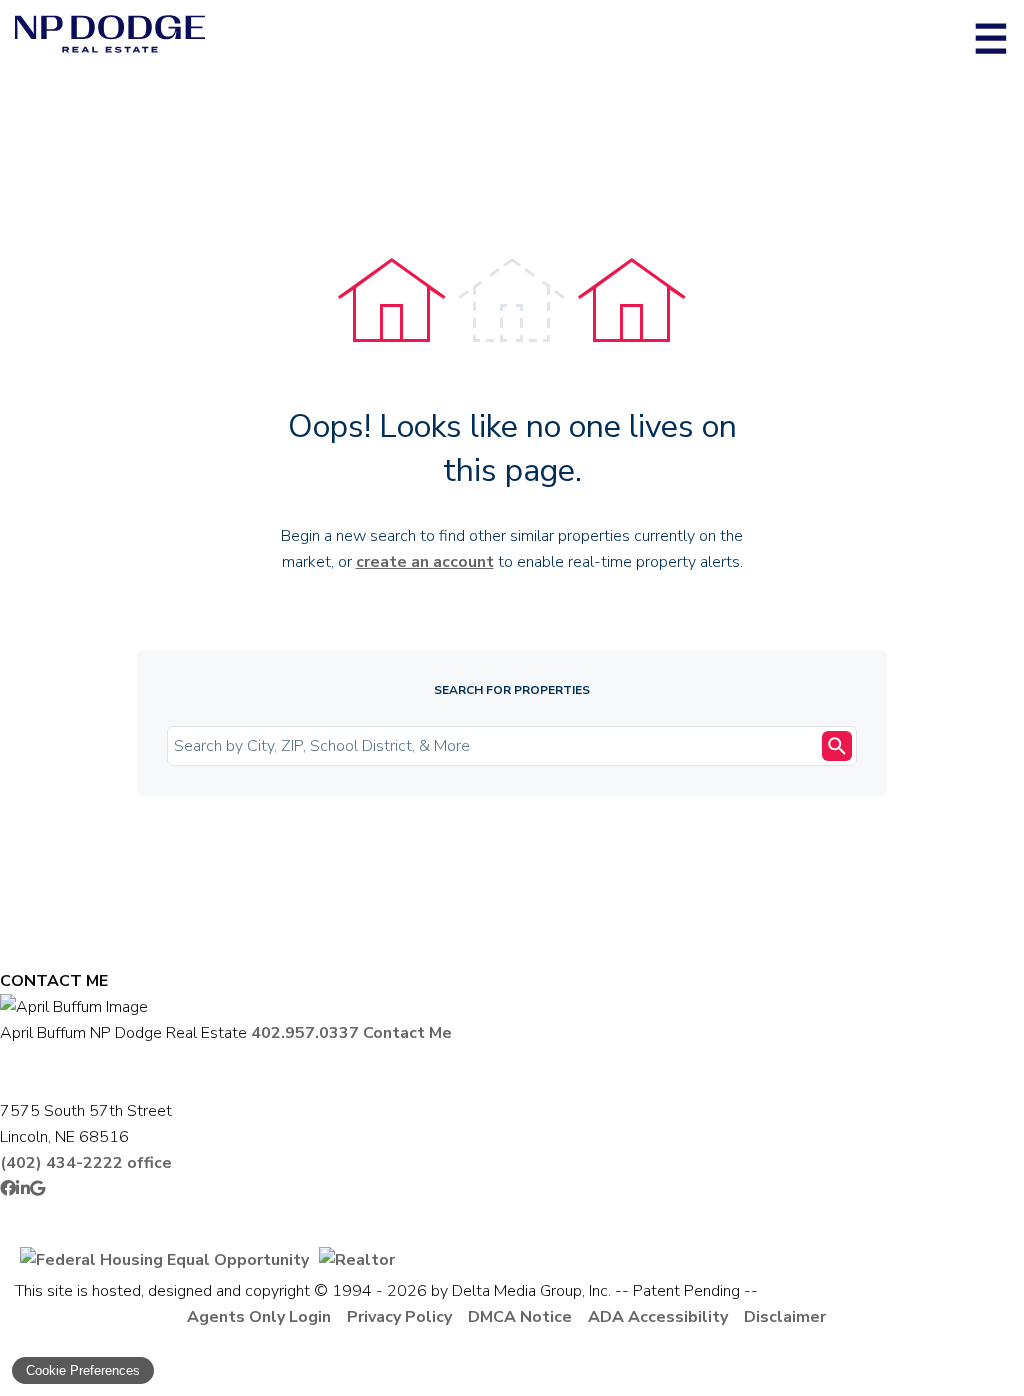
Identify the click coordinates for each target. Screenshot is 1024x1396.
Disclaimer (785, 1317)
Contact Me (407, 1033)
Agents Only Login (259, 1317)
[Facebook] (8, 1189)
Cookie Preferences (83, 1370)
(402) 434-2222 (86, 1163)
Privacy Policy (399, 1317)
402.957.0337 (305, 1033)
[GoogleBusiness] (37, 1189)
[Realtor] (357, 1260)
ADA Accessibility (658, 1317)
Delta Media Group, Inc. (531, 1291)
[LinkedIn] (23, 1189)
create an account (425, 562)
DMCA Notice (520, 1317)
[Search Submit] (837, 746)
